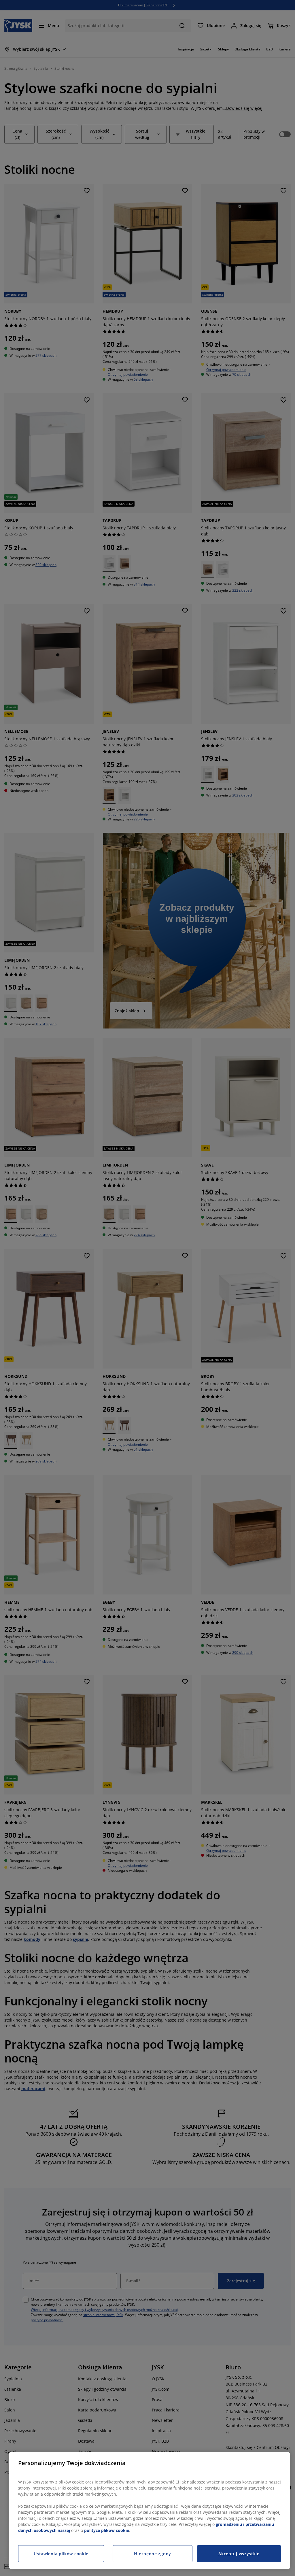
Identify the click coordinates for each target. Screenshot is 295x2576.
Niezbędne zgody (153, 2554)
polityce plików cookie (107, 2530)
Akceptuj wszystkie (239, 2554)
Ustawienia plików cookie (61, 2554)
